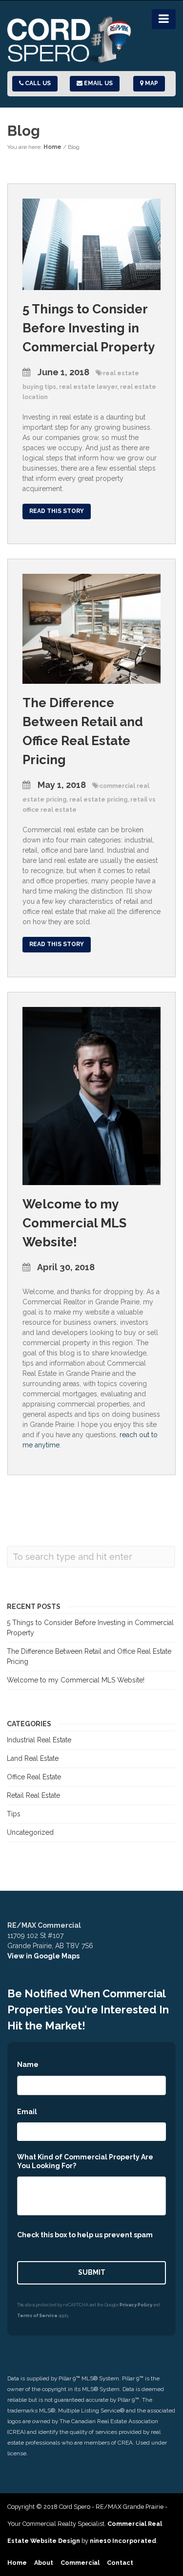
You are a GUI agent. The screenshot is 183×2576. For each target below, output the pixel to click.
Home (52, 147)
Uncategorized (30, 1832)
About (44, 2563)
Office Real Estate (34, 1777)
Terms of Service (37, 2316)
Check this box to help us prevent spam (85, 2235)
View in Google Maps (43, 1956)
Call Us (37, 83)
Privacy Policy (136, 2305)
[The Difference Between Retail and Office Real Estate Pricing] (91, 628)
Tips (14, 1814)
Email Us (98, 83)
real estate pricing (98, 800)
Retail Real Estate (33, 1795)
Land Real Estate (33, 1758)
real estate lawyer (88, 387)
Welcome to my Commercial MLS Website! (74, 1223)
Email (30, 2112)
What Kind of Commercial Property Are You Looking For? (85, 2161)
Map (151, 83)
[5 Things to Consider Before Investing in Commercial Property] (91, 244)
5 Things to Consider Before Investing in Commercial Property (89, 328)
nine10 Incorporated (123, 2541)
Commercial (80, 2563)
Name (31, 2064)
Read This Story (57, 511)
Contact (120, 2563)
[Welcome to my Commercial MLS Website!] (91, 1096)
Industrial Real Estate (39, 1740)
